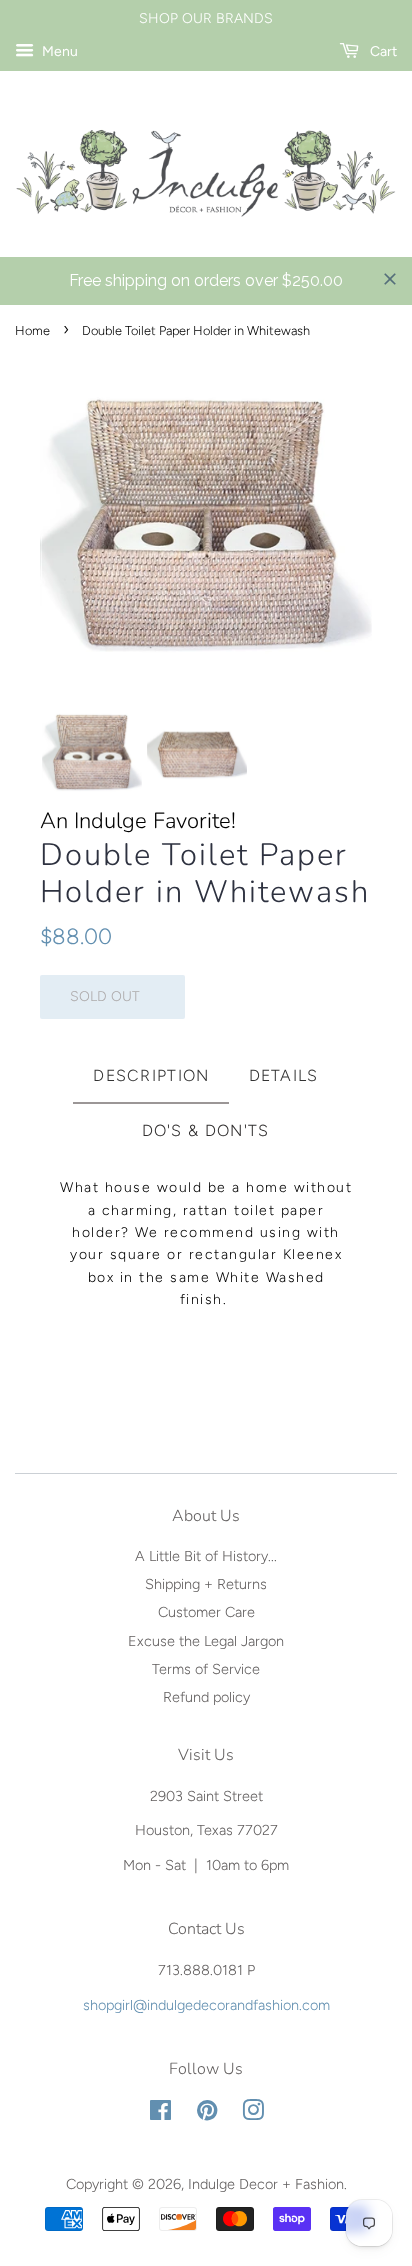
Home (32, 330)
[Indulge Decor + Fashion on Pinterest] (207, 2114)
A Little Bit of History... (206, 1556)
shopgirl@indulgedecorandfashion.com (206, 2005)
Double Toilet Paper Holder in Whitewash (205, 874)
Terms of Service (206, 1669)
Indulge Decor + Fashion (266, 2184)
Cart (382, 51)
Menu (58, 51)
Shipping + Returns (206, 1584)
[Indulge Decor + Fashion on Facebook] (160, 2114)
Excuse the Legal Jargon (206, 1641)
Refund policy (206, 1697)
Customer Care (206, 1612)
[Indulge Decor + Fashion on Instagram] (253, 2114)
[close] (390, 279)
